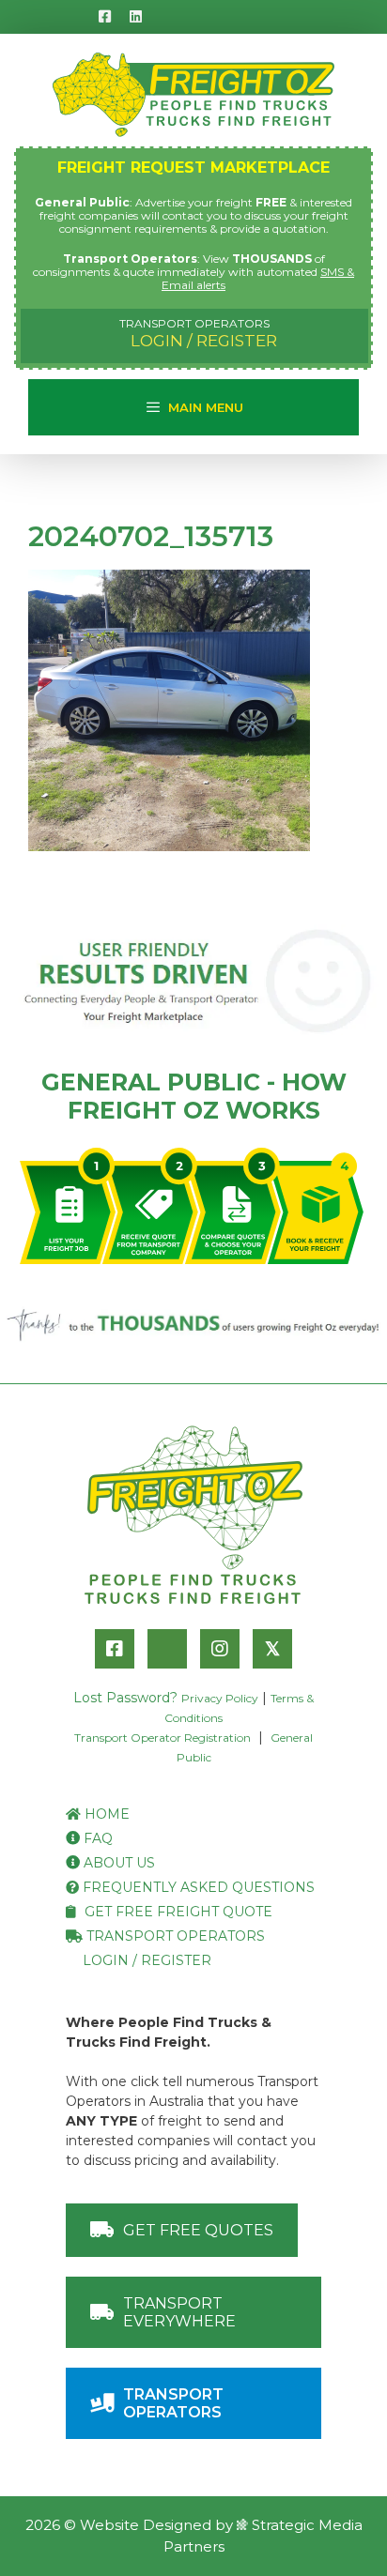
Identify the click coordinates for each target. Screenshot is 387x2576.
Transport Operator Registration (163, 1738)
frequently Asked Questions (197, 1887)
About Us (117, 1863)
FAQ (96, 1838)
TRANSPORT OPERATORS (173, 2403)
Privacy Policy (220, 1698)
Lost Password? (125, 1698)
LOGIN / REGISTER (199, 333)
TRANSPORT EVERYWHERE (179, 2312)
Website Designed (146, 2525)
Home (105, 1814)
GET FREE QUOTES (198, 2230)
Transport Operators (174, 1936)
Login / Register (145, 1960)
